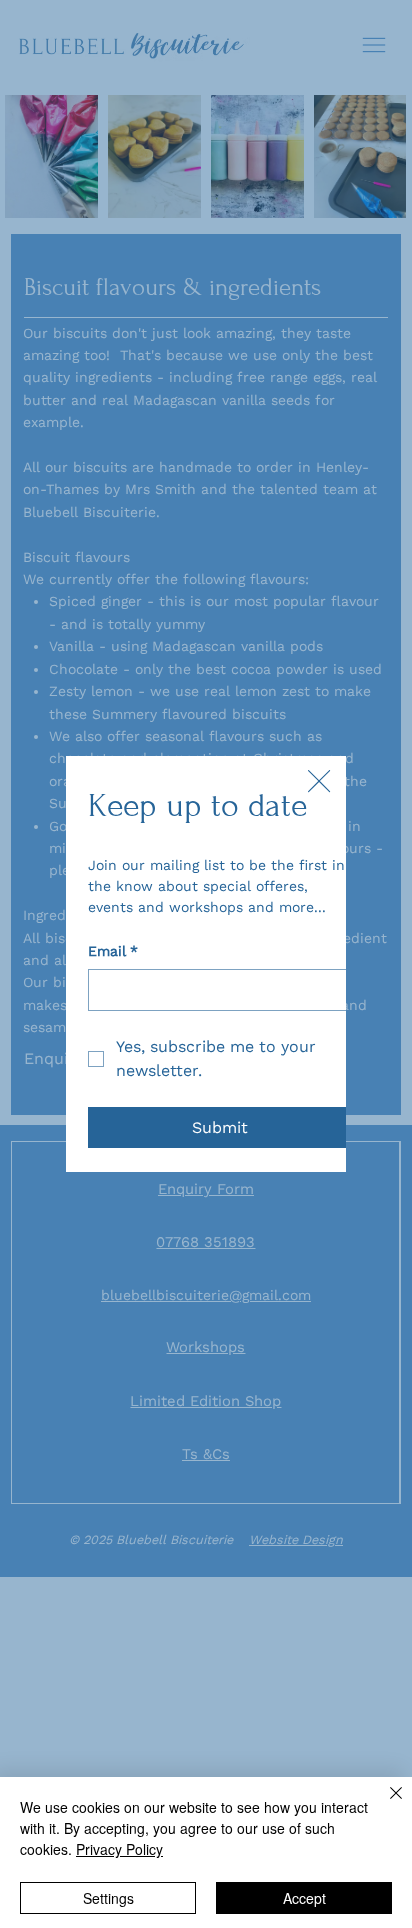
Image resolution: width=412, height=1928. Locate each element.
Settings (108, 1898)
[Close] (384, 1805)
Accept (304, 1898)
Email (113, 951)
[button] (319, 782)
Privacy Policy (119, 1849)
